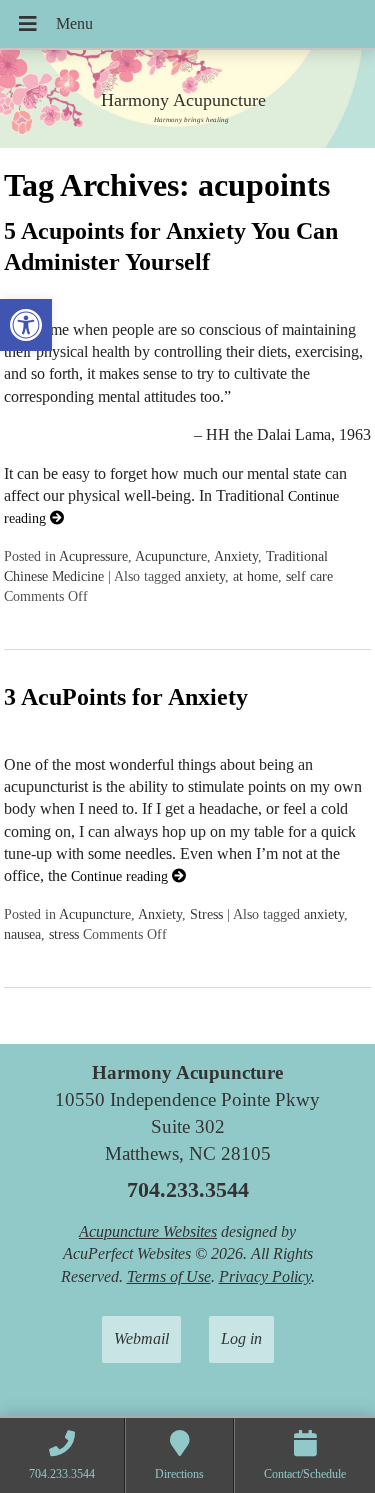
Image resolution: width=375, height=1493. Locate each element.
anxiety (205, 576)
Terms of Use (169, 1276)
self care (309, 576)
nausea (22, 934)
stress (64, 934)
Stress (206, 914)
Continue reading (121, 876)
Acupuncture (171, 556)
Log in (241, 1338)
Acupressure (93, 556)
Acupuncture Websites (148, 1231)
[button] (26, 325)
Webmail (141, 1338)
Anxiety (236, 556)
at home (255, 576)
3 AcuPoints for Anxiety (126, 697)
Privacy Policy (265, 1276)
